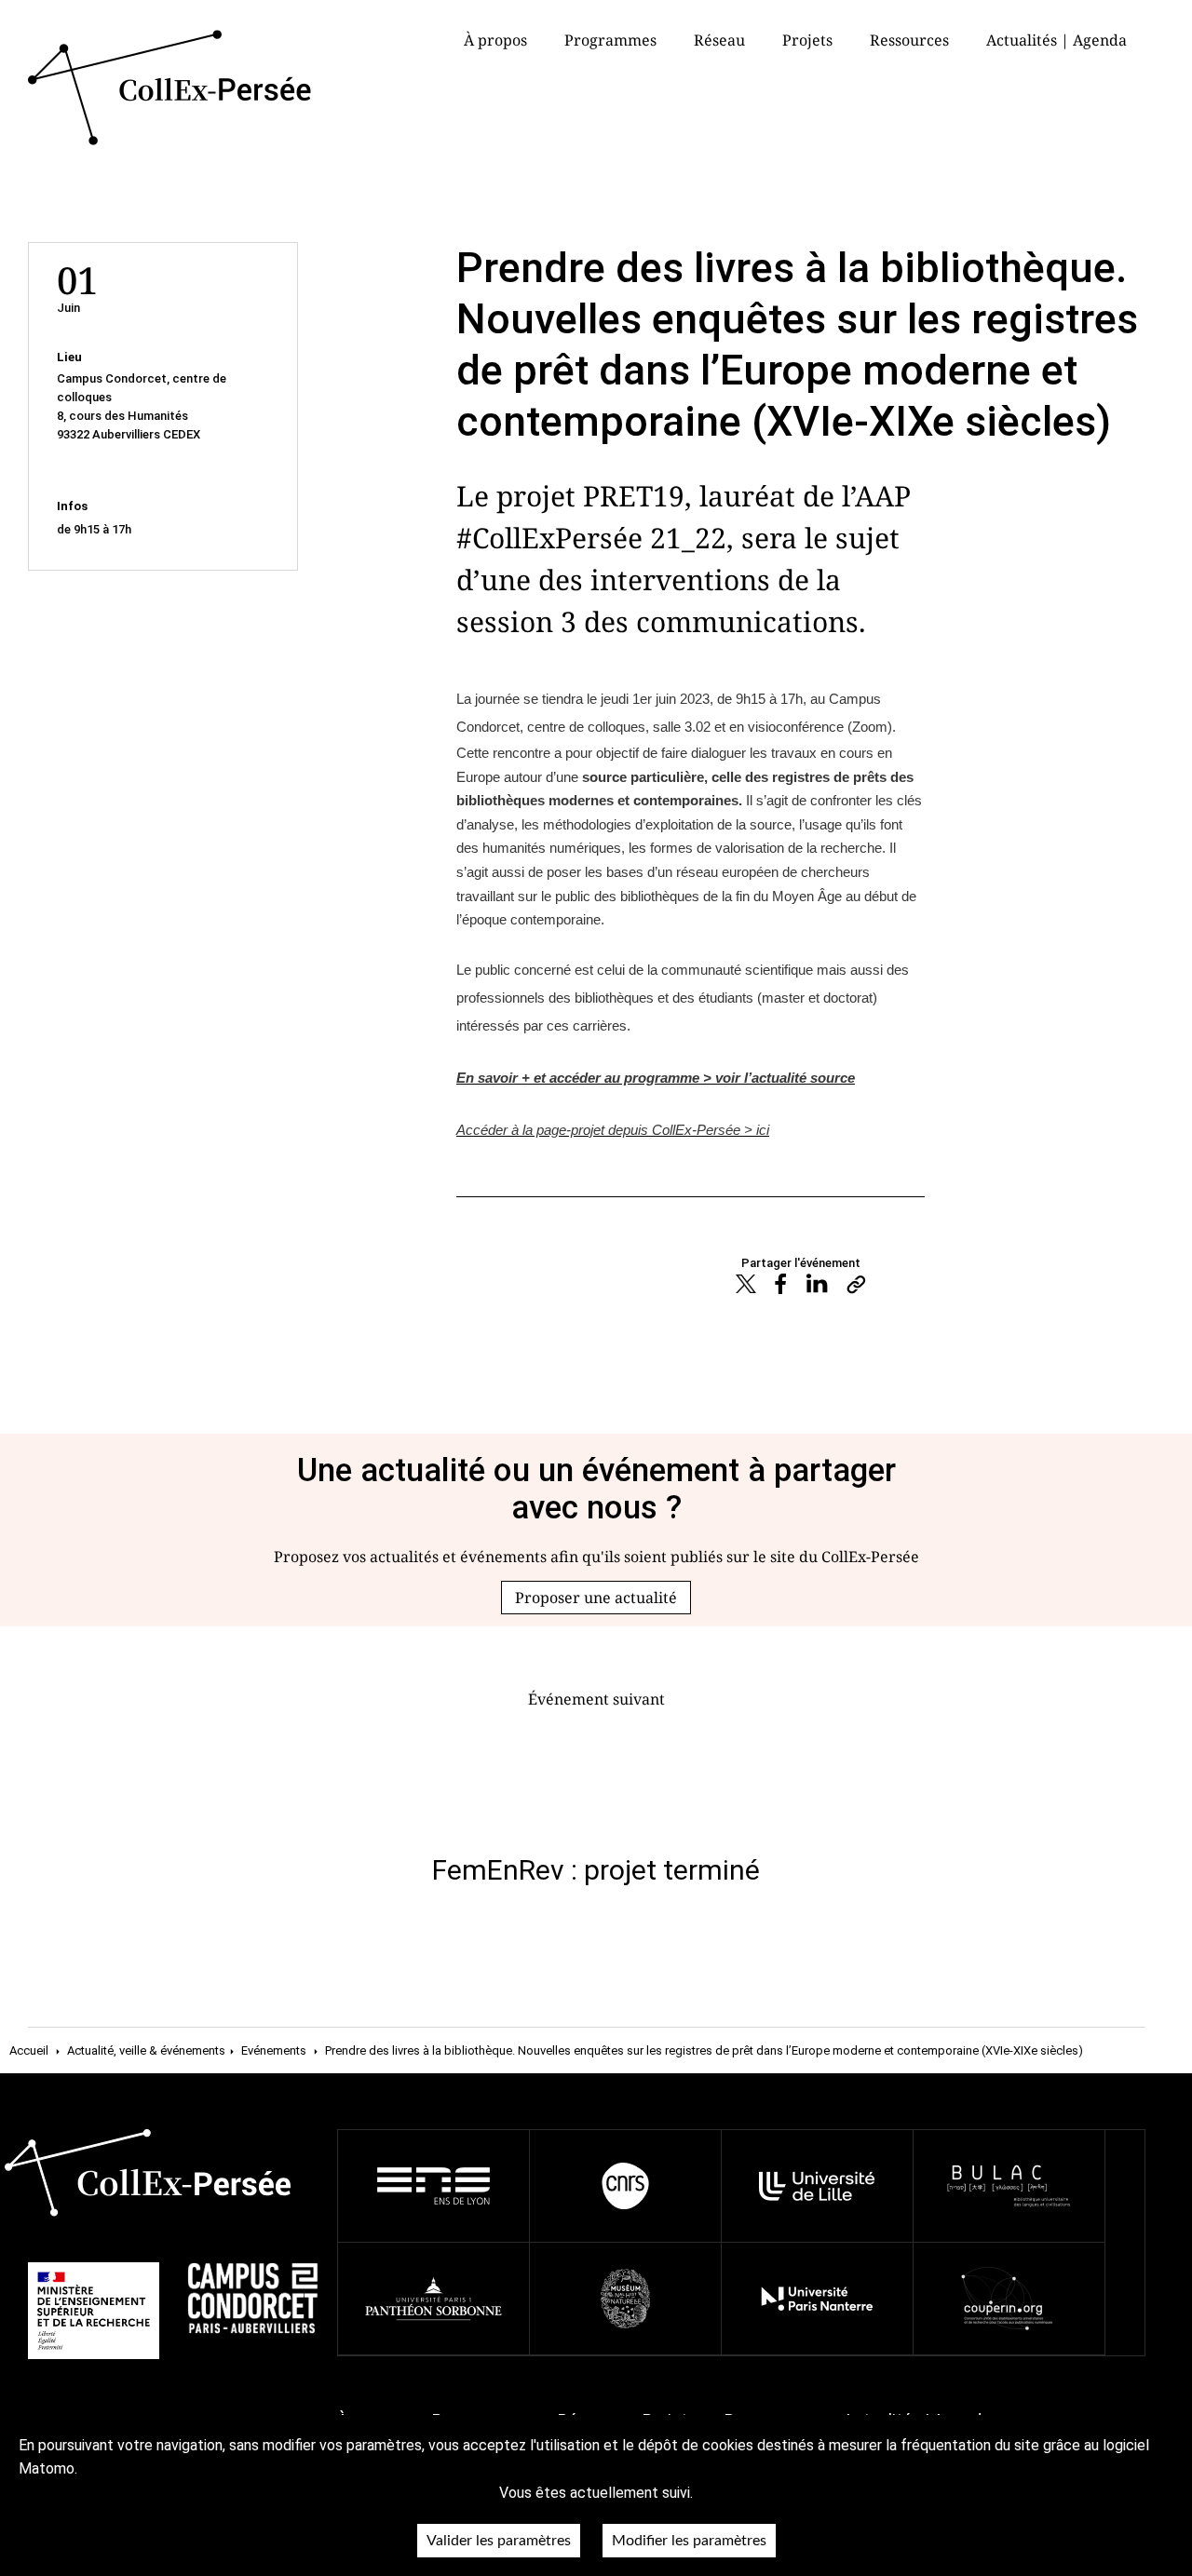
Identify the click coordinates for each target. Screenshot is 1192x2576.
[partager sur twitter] (745, 1287)
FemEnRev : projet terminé (596, 1870)
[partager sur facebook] (781, 1287)
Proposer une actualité (596, 1598)
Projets (807, 40)
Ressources (909, 40)
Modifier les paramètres (689, 2541)
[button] (596, 1598)
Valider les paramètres (499, 2541)
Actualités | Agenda (1057, 40)
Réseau (719, 40)
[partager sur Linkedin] (817, 1286)
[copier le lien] (856, 1286)
